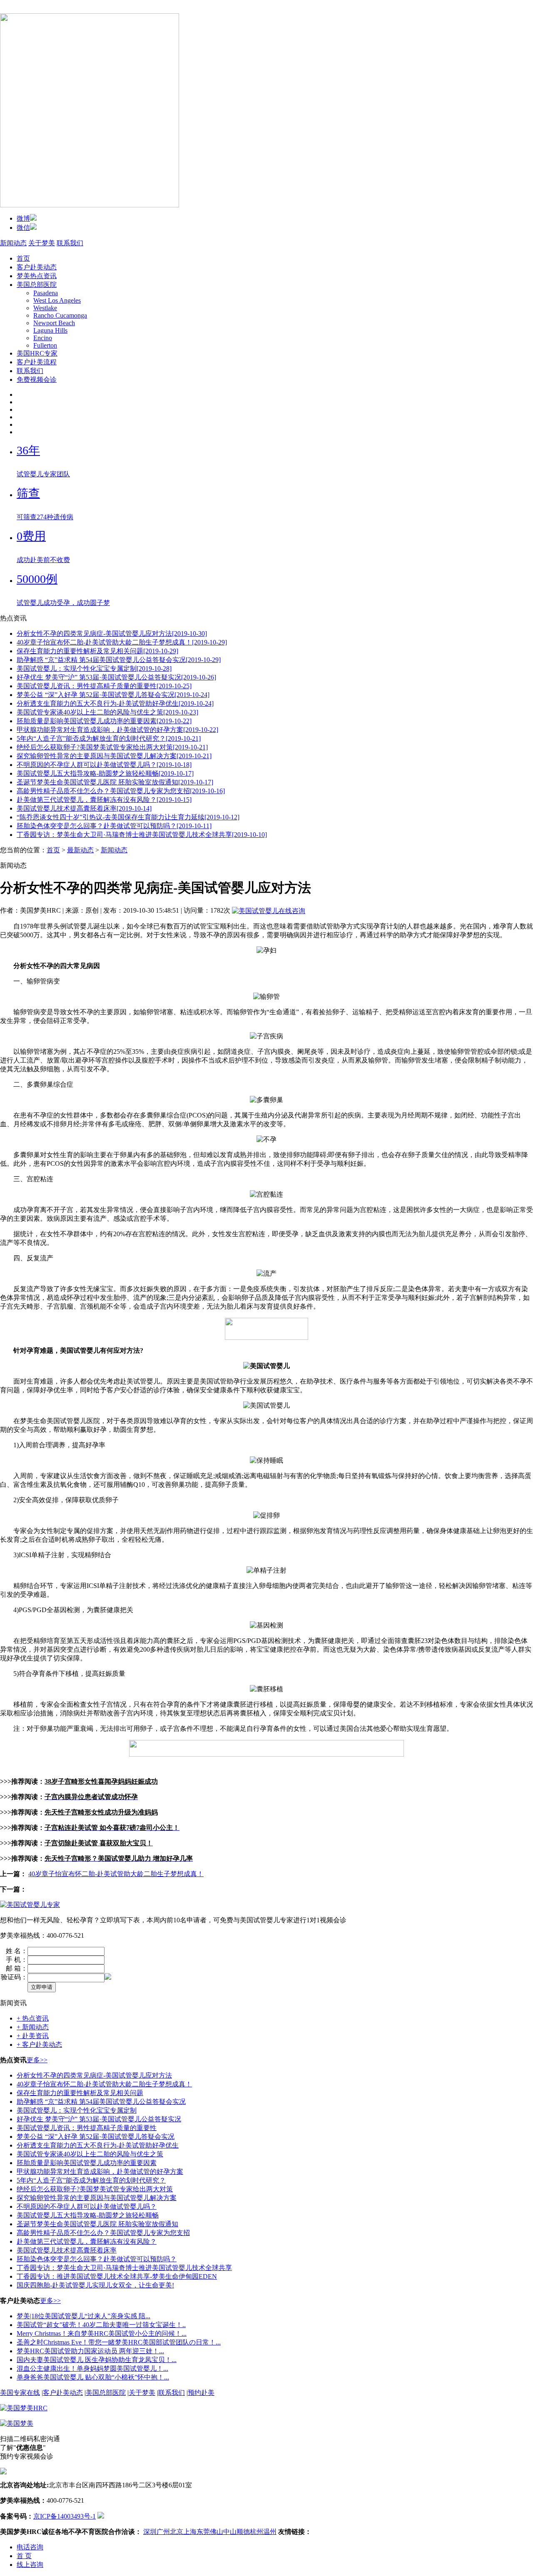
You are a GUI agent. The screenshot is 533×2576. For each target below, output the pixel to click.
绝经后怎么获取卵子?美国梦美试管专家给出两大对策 (95, 2189)
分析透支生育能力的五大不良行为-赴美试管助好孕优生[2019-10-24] (115, 703)
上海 (190, 2532)
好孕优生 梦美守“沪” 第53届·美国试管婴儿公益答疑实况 (99, 2119)
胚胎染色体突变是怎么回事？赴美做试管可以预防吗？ (97, 2259)
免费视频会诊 (37, 380)
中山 (230, 2532)
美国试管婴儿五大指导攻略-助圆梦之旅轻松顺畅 (88, 2215)
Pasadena (46, 293)
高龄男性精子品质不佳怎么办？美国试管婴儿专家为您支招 (103, 2233)
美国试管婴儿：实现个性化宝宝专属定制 (77, 2110)
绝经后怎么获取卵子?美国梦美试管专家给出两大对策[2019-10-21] (112, 747)
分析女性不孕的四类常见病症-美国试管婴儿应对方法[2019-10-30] (112, 633)
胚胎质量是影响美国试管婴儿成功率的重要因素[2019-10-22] (104, 721)
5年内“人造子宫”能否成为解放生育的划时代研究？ (91, 2180)
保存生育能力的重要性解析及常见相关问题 (80, 2093)
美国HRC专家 (37, 353)
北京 (177, 2532)
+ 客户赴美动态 (39, 2045)
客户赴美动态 (37, 267)
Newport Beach (54, 323)
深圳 (150, 2532)
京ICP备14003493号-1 (65, 2516)
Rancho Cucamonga (60, 315)
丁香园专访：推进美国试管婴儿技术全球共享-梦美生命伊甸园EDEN (117, 2276)
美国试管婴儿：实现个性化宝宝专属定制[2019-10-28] (94, 668)
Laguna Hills (50, 330)
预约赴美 (201, 2393)
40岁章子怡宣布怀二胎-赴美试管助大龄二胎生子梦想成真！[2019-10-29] (122, 642)
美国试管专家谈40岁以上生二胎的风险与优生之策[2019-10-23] (107, 712)
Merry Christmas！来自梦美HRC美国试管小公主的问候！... (102, 2333)
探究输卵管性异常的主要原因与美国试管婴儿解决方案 (97, 2198)
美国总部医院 (37, 285)
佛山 (217, 2532)
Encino (43, 338)
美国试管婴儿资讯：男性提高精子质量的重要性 (87, 2128)
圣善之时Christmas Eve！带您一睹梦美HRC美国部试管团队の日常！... (119, 2342)
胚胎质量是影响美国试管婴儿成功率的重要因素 (87, 2163)
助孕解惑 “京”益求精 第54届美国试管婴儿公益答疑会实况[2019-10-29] (119, 660)
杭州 (257, 2532)
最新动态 (80, 850)
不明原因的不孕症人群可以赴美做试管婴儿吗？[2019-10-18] (104, 765)
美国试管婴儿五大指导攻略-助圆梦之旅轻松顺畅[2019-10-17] (105, 773)
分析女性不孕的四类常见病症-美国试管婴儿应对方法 (94, 2075)
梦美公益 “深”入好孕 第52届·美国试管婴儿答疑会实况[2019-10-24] (113, 695)
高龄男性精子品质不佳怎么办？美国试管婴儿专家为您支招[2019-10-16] (121, 791)
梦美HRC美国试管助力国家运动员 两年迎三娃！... (90, 2351)
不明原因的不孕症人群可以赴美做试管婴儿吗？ (87, 2206)
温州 (270, 2532)
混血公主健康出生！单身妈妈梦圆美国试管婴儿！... (92, 2368)
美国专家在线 (20, 2393)
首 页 (24, 2556)
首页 (23, 258)
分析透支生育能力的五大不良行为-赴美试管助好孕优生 (98, 2145)
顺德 (243, 2532)
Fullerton (45, 345)
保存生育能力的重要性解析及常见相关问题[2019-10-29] (97, 651)
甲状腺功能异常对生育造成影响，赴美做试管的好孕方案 (100, 2172)
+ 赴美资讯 (33, 2036)
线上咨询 (30, 2565)
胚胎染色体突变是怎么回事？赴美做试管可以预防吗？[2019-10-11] (114, 826)
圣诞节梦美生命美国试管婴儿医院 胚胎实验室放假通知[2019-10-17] (115, 782)
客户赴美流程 (37, 362)
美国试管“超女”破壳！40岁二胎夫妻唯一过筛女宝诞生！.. (101, 2325)
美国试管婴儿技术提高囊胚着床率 (67, 2250)
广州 (163, 2532)
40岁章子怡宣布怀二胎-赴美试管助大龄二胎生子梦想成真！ (116, 1874)
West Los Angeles (57, 300)
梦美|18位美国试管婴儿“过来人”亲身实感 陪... (83, 2316)
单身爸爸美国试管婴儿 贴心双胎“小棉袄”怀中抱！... (93, 2377)
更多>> (37, 2060)
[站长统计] (101, 2516)
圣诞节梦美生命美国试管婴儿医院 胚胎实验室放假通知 (97, 2224)
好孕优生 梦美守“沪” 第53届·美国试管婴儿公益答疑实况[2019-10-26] (116, 677)
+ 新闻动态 (33, 2027)
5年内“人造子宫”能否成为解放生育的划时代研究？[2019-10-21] (109, 738)
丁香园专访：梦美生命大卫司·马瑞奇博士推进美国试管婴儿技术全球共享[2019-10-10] (142, 835)
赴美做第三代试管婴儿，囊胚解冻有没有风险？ (87, 2241)
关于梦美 (42, 243)
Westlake (45, 308)
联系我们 (70, 243)
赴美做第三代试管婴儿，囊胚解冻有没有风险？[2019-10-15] (104, 800)
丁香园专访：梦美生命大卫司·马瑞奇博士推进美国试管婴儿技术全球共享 (124, 2268)
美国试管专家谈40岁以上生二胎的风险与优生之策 (90, 2154)
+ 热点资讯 (33, 2018)
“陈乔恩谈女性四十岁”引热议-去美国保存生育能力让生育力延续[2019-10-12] (128, 817)
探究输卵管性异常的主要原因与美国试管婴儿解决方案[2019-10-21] (114, 756)
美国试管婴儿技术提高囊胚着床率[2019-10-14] (84, 808)
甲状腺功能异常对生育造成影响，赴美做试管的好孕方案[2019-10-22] (117, 730)
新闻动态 (13, 243)
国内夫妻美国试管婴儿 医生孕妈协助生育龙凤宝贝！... (97, 2360)
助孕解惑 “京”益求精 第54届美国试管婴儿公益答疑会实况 (101, 2102)
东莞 (203, 2532)
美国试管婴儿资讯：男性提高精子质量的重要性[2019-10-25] (104, 686)
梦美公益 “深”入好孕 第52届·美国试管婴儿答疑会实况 (96, 2137)
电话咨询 (30, 2547)
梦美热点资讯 (37, 276)
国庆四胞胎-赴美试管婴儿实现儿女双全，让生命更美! (95, 2285)
